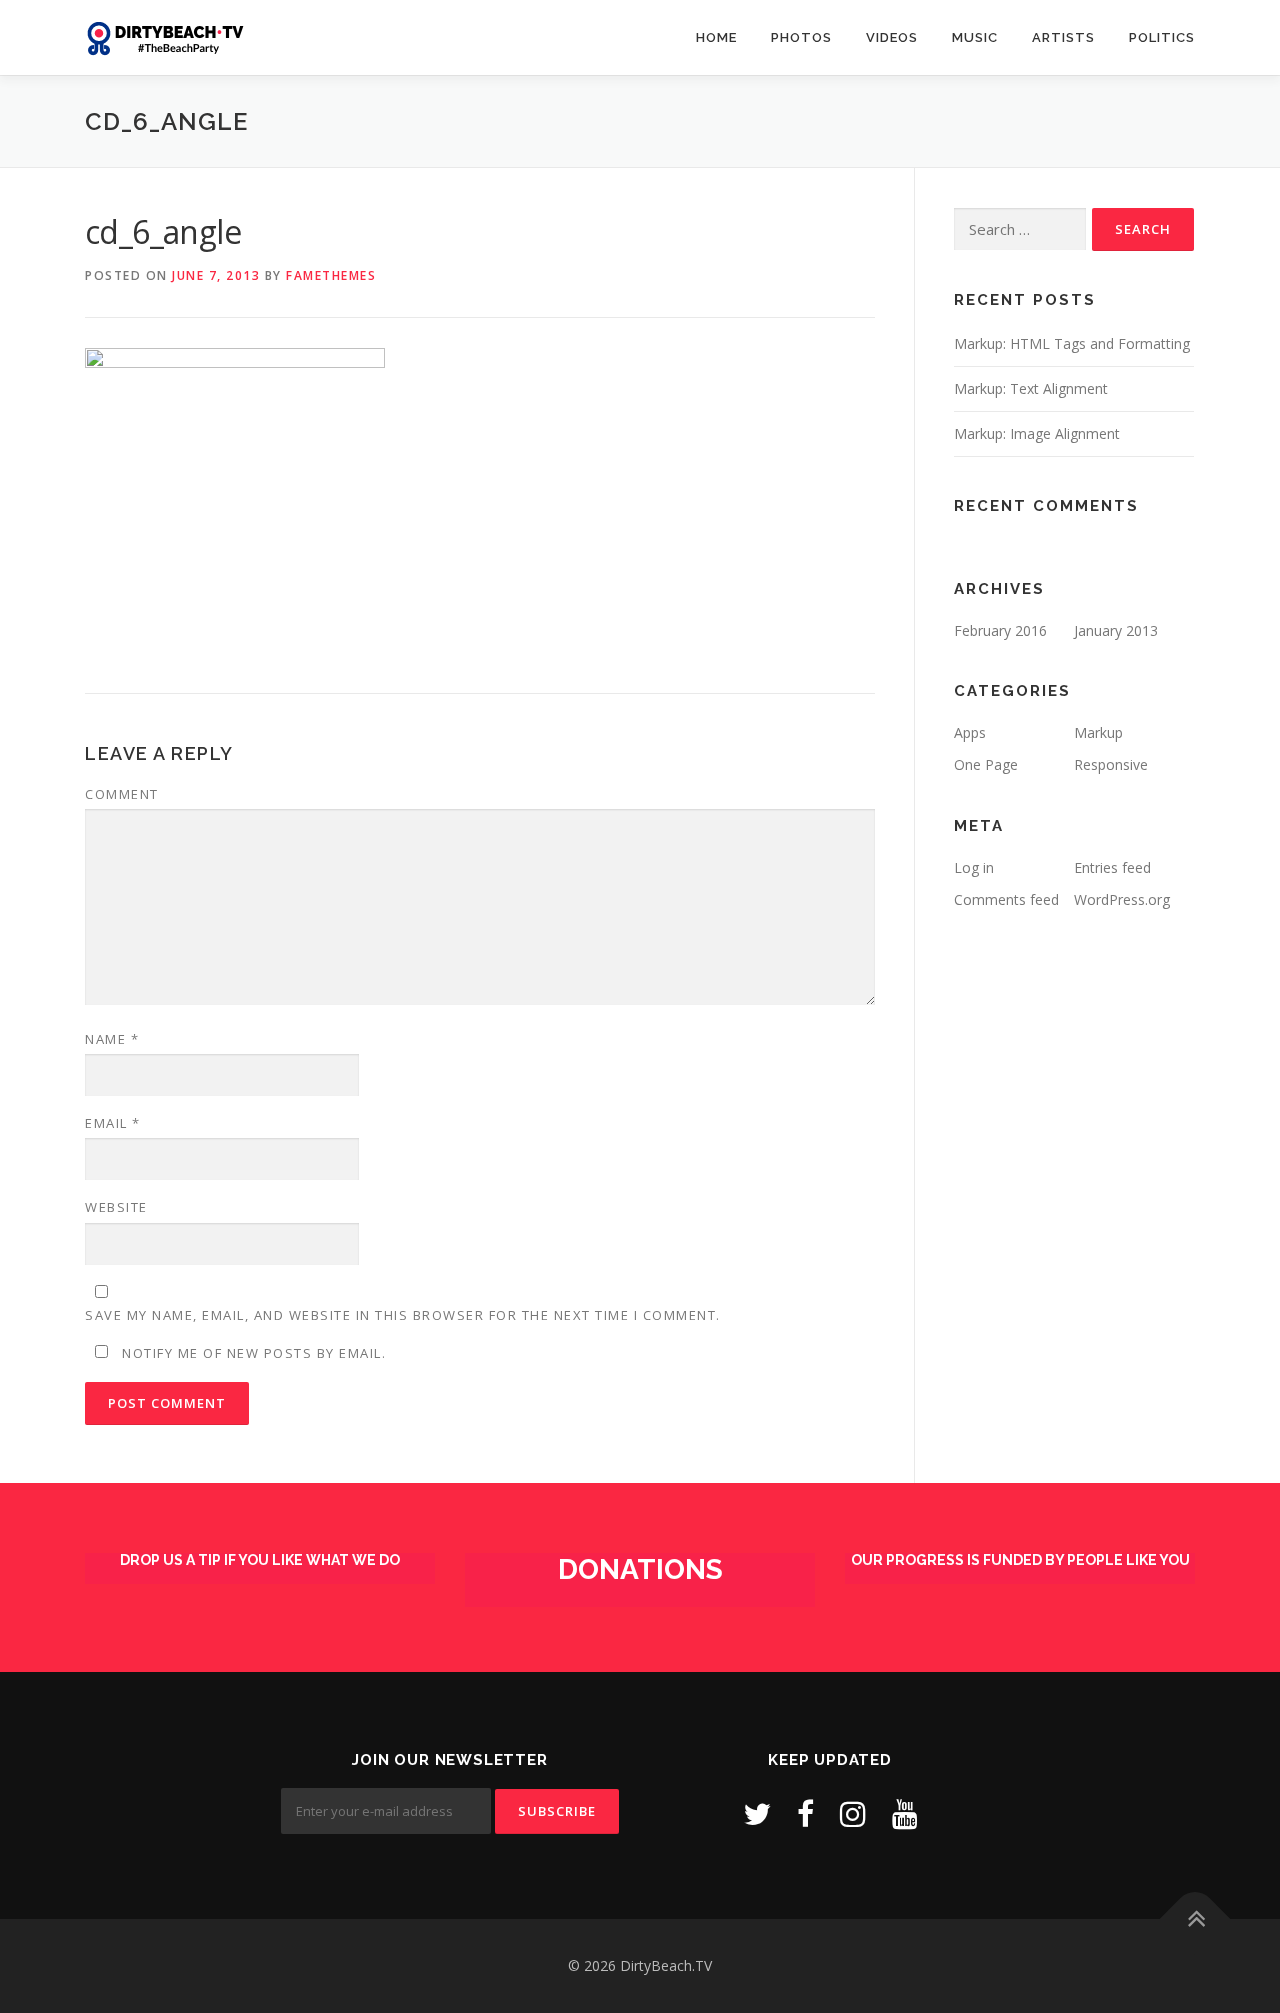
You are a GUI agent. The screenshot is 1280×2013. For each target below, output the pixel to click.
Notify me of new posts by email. (254, 1353)
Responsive (1111, 764)
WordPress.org (1122, 899)
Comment (122, 794)
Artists (1063, 37)
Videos (892, 37)
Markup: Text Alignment (1031, 388)
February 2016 (1000, 630)
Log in (974, 867)
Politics (1162, 37)
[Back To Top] (1195, 1919)
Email (113, 1123)
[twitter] (757, 1813)
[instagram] (853, 1813)
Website (116, 1207)
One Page (986, 764)
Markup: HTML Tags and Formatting (1072, 343)
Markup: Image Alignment (1037, 433)
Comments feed (1006, 899)
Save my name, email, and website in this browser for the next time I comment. (403, 1315)
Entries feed (1112, 867)
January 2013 (1116, 630)
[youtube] (905, 1813)
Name (112, 1039)
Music (975, 37)
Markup (1098, 732)
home (716, 37)
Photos (801, 37)
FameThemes (331, 275)
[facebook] (805, 1813)
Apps (970, 732)
